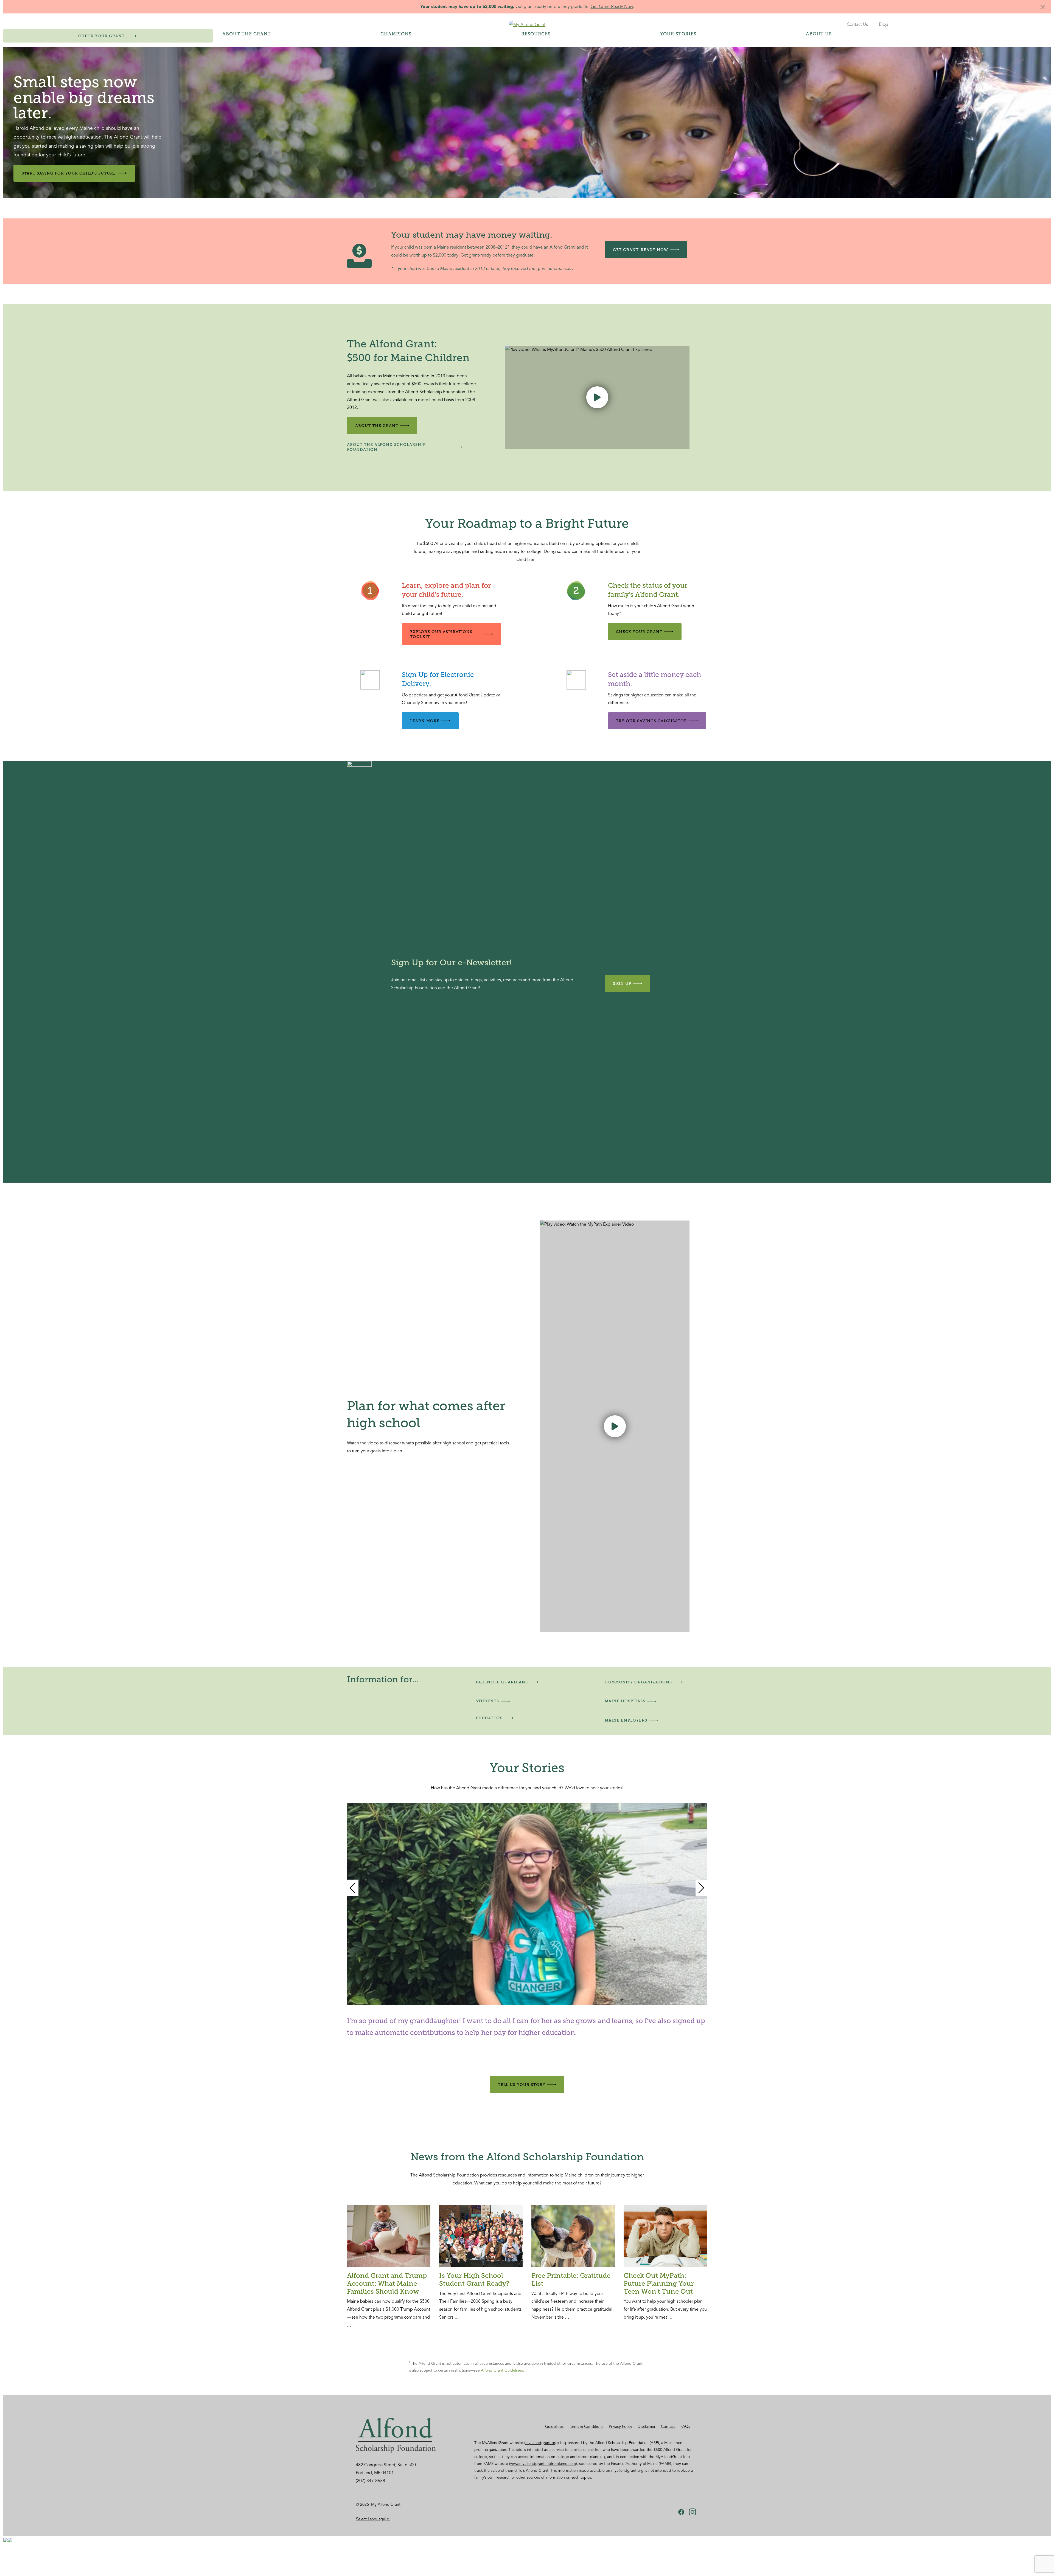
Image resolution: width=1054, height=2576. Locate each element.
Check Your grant (639, 632)
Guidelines (554, 2426)
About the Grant (247, 34)
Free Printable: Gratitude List (571, 2279)
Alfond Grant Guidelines (502, 2370)
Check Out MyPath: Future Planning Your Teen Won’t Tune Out (659, 2283)
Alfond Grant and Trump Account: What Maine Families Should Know (387, 2283)
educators (489, 1718)
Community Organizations (638, 1682)
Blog (883, 24)
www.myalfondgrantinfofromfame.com (543, 2464)
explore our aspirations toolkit (441, 634)
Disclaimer (647, 2426)
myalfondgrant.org (542, 2443)
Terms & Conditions (586, 2426)
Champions (396, 34)
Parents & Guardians (502, 1682)
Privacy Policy (620, 2426)
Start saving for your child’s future (69, 173)
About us (819, 34)
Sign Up (622, 983)
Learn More (425, 721)
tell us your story (522, 2085)
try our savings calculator (651, 721)
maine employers (626, 1720)
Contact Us (857, 24)
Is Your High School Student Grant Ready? (474, 2279)
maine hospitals (625, 1701)
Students (487, 1701)
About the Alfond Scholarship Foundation (386, 447)
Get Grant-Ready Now (612, 7)
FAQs (685, 2426)
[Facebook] (681, 2512)
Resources (536, 34)
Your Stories (678, 34)
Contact (668, 2426)
